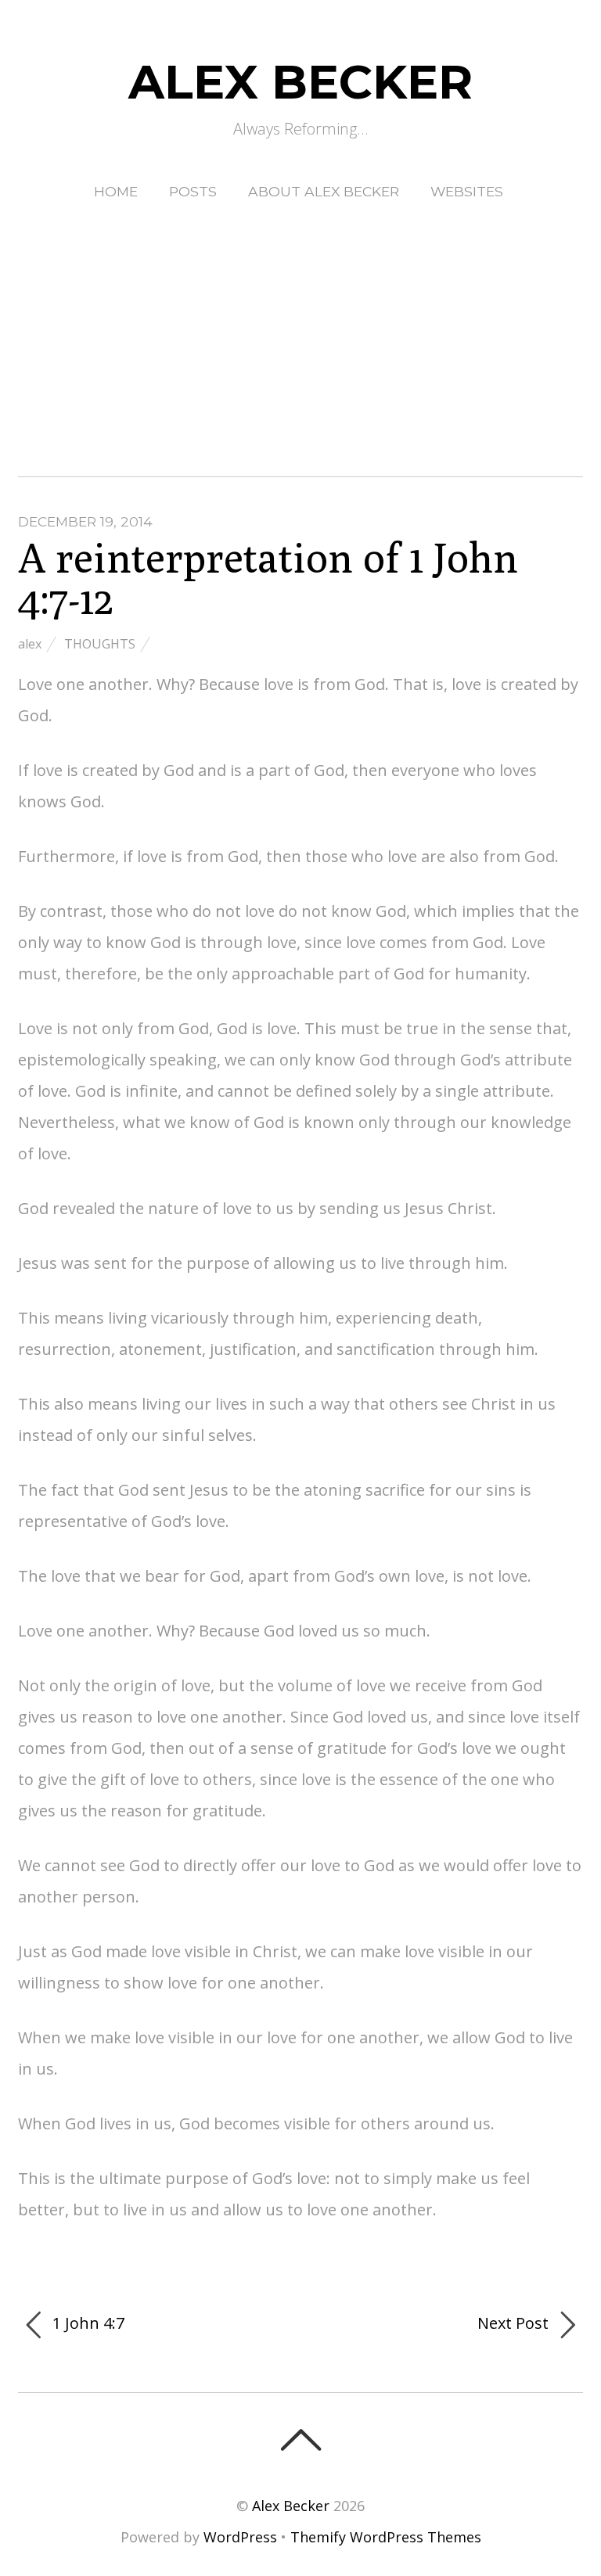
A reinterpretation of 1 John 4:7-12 (268, 578)
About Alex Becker (324, 191)
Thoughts (100, 644)
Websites (467, 191)
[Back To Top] (300, 2440)
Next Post (515, 2323)
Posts (193, 191)
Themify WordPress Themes (386, 2537)
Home (116, 191)
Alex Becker (291, 2506)
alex (30, 644)
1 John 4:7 (86, 2323)
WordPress (240, 2537)
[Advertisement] (300, 324)
